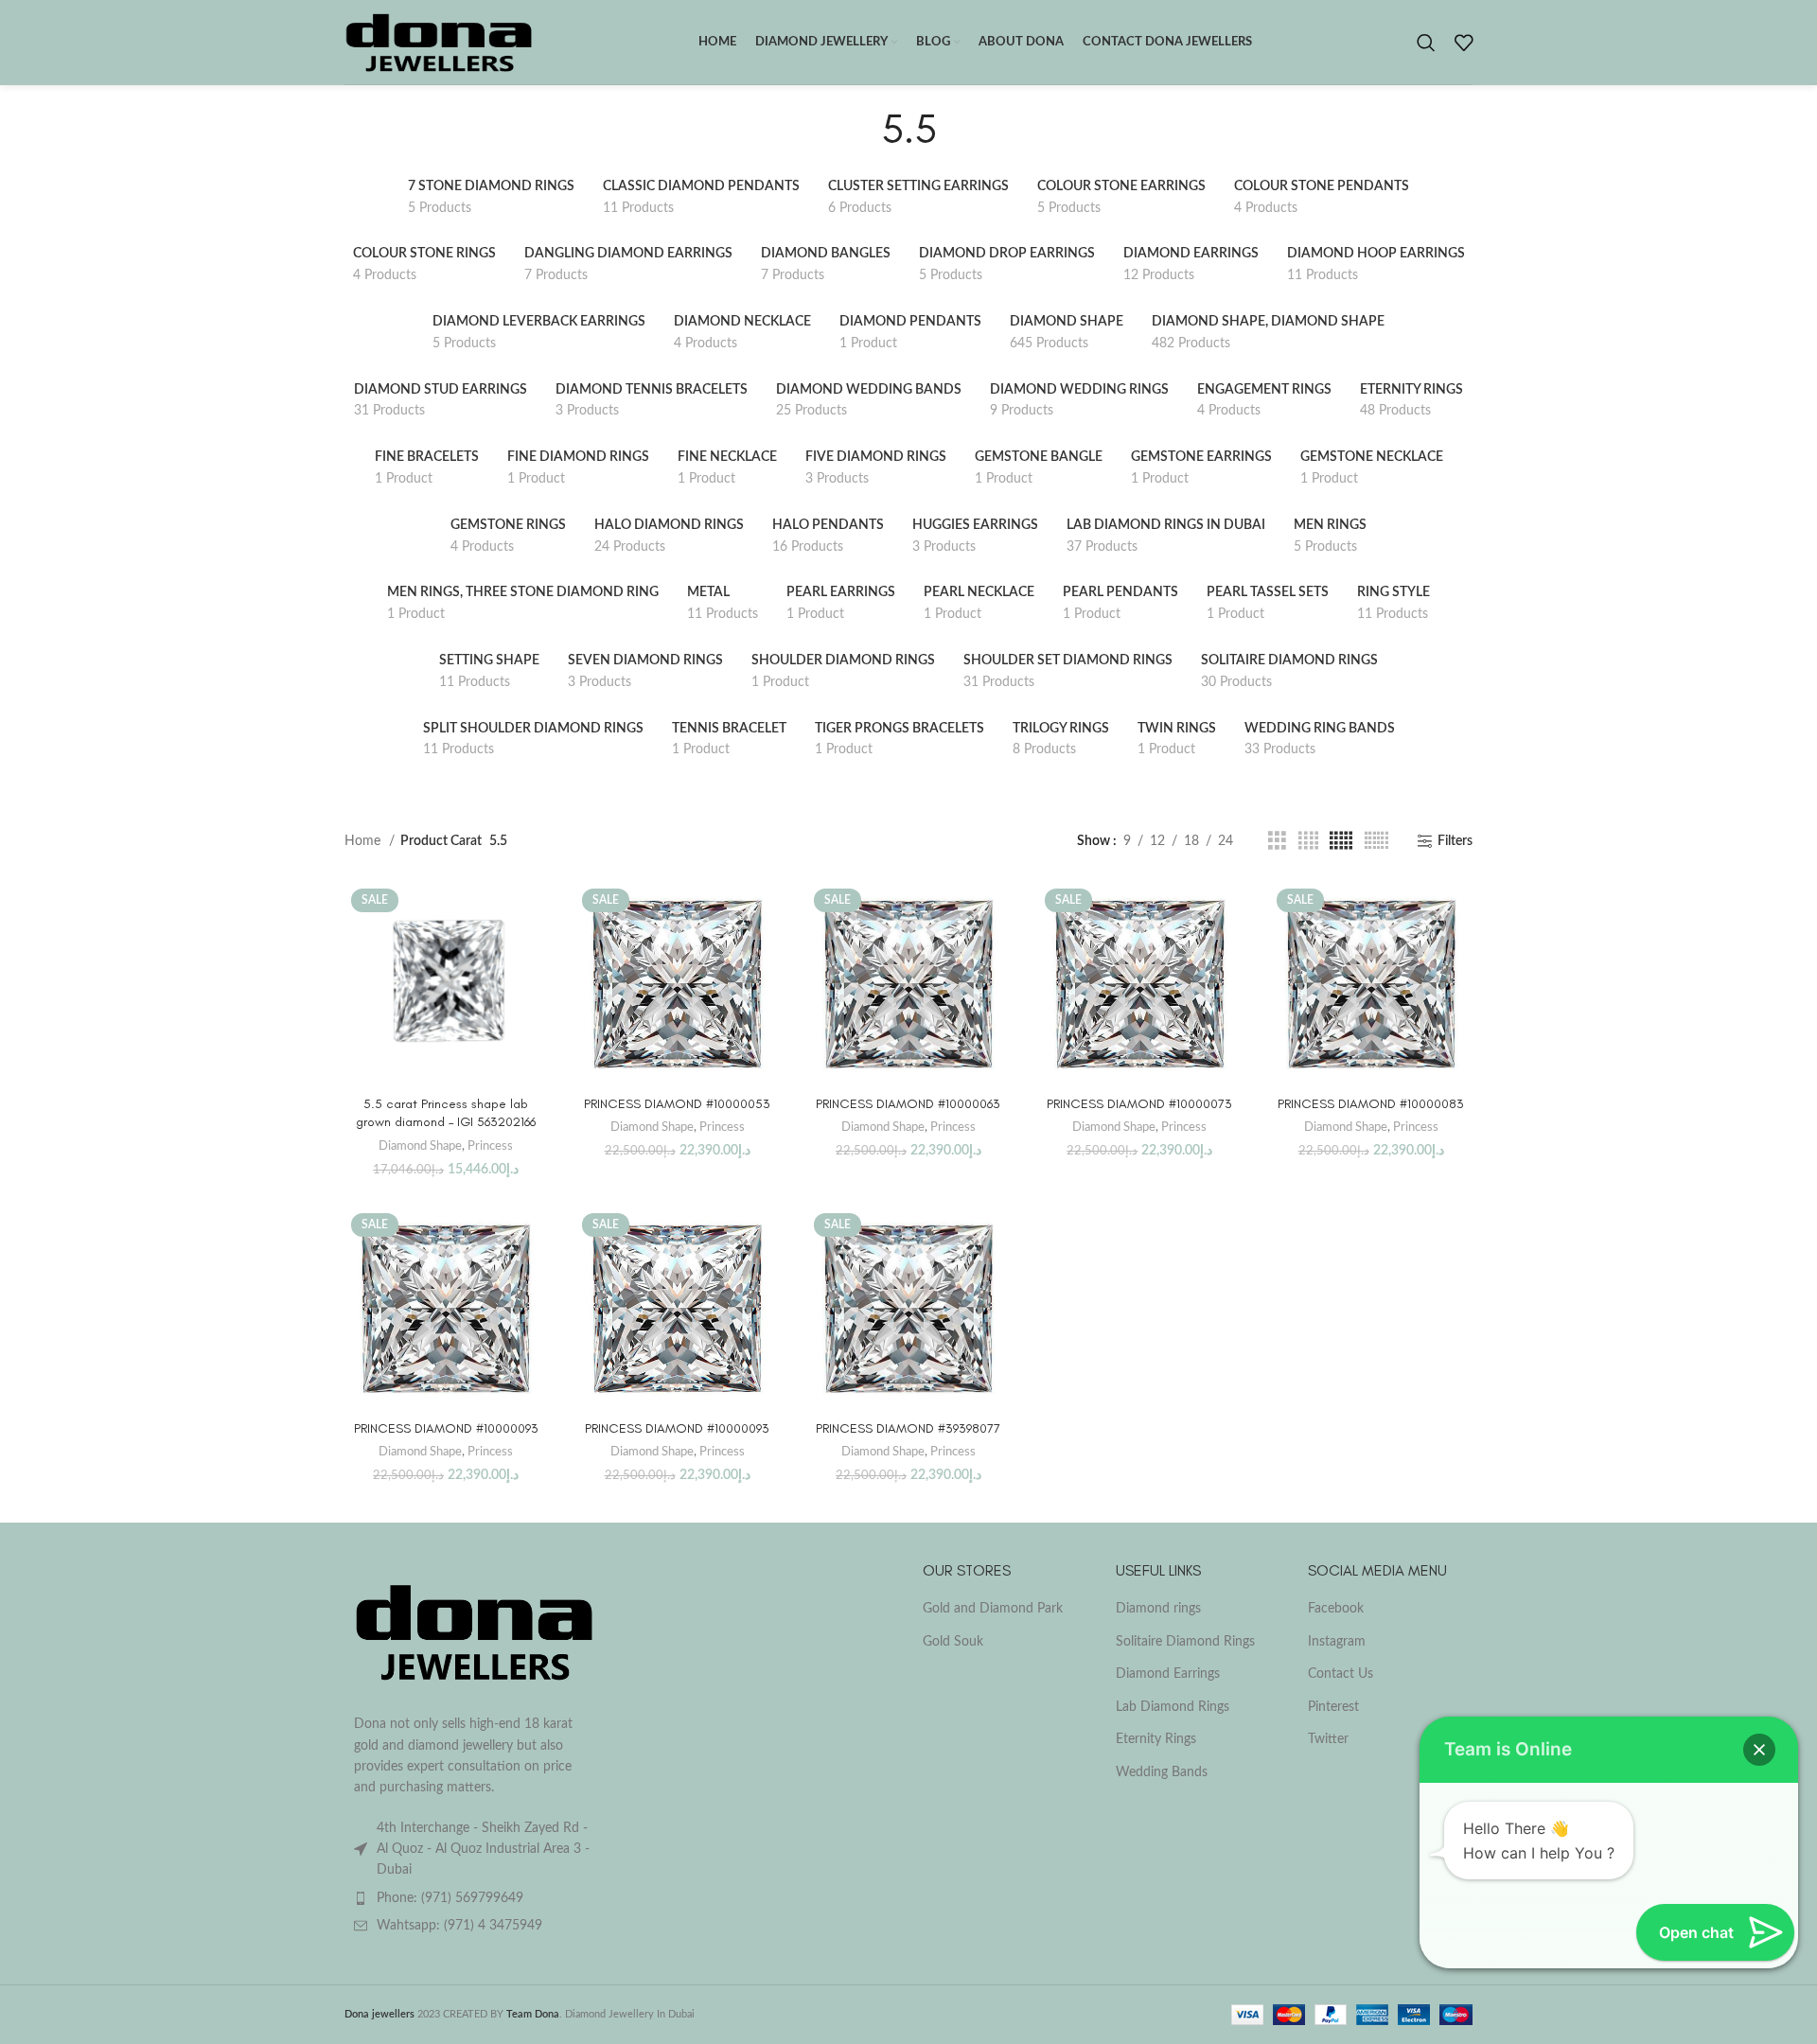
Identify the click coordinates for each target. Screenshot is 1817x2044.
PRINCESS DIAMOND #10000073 (1139, 1104)
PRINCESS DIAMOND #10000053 (677, 1104)
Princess (490, 1146)
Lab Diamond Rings (1173, 1707)
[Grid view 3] (1277, 841)
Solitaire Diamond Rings (1185, 1642)
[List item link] (475, 1898)
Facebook (1336, 1609)
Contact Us (1341, 1674)
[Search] (1426, 43)
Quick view (533, 955)
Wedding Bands (1162, 1772)
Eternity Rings (1156, 1739)
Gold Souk (953, 1642)
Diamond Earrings (1168, 1674)
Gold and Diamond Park (993, 1609)
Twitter (1328, 1739)
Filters (1455, 841)
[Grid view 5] (1341, 841)
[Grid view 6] (1376, 841)
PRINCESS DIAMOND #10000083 (1371, 1104)
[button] (1759, 1750)
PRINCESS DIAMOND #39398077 (908, 1428)
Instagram (1337, 1642)
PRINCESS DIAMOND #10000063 (908, 1104)
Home (364, 841)
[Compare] (533, 913)
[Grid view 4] (1308, 841)
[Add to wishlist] (533, 998)
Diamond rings (1158, 1609)
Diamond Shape (420, 1146)
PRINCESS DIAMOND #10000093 (446, 1428)
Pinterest (1333, 1707)
